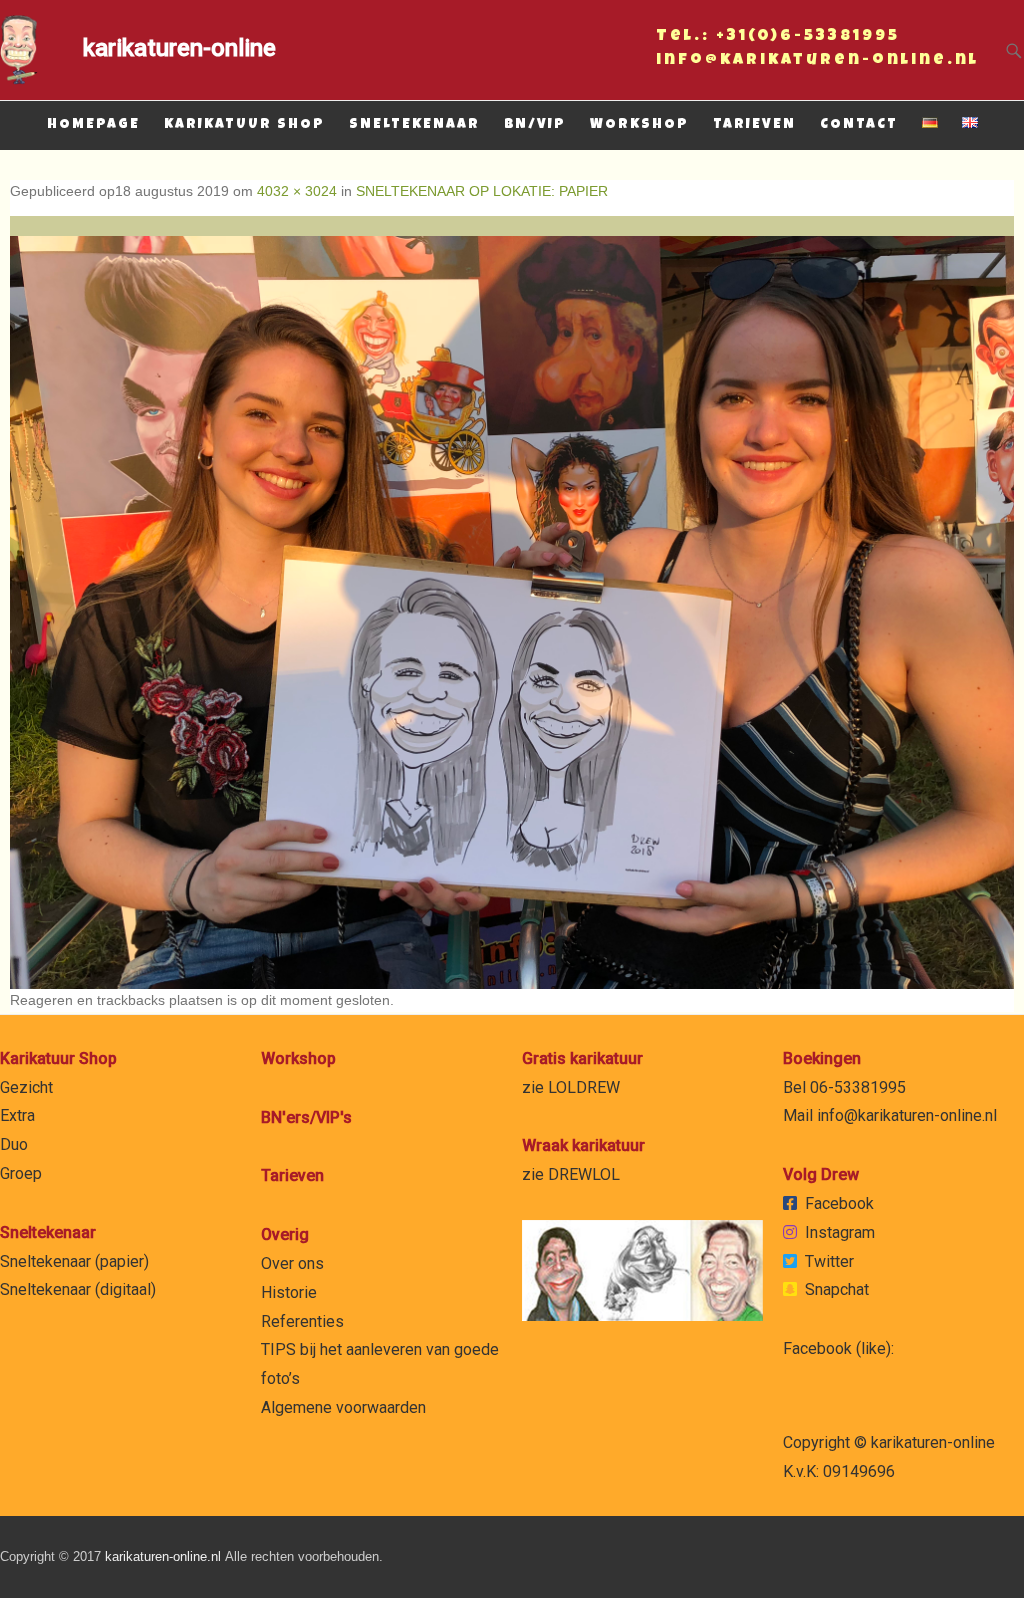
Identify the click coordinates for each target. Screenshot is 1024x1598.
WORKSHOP (639, 125)
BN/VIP (535, 125)
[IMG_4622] (512, 602)
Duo (14, 1144)
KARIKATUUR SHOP (244, 125)
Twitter (829, 1261)
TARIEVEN (754, 125)
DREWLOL (584, 1174)
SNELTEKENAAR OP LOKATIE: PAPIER (482, 191)
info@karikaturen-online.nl (817, 63)
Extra (17, 1115)
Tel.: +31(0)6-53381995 (778, 39)
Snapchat (837, 1289)
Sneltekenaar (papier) (74, 1261)
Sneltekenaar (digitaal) (78, 1289)
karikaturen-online (179, 48)
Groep (21, 1173)
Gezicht (26, 1087)
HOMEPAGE (93, 125)
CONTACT (859, 125)
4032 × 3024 (297, 191)
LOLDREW (584, 1087)
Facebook (839, 1203)
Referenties (302, 1321)
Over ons (292, 1263)
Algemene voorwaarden (343, 1407)
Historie (289, 1292)
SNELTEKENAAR (414, 125)
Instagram (840, 1232)
